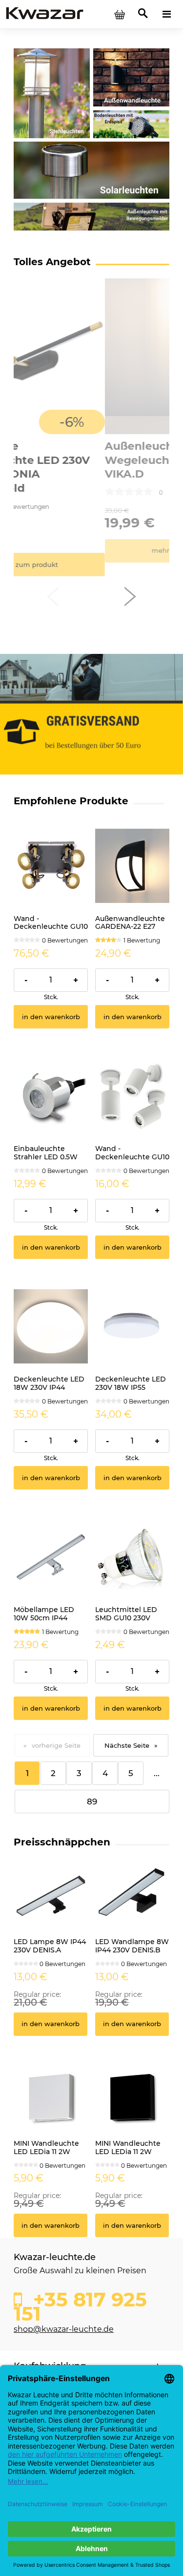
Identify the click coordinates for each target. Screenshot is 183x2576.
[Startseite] (45, 14)
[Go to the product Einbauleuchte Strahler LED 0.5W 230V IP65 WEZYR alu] (51, 1096)
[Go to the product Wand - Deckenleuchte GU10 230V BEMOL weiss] (132, 1096)
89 (92, 1801)
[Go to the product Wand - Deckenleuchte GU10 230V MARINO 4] (51, 866)
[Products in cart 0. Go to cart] (120, 14)
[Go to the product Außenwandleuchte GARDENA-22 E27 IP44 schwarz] (132, 866)
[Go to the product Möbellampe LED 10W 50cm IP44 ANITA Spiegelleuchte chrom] (51, 1557)
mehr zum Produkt (91, 551)
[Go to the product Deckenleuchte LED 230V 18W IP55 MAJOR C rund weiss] (132, 1326)
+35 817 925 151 (80, 2304)
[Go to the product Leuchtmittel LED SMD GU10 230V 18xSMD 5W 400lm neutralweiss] (132, 1557)
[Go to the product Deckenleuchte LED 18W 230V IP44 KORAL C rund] (51, 1326)
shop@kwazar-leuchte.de (64, 2329)
